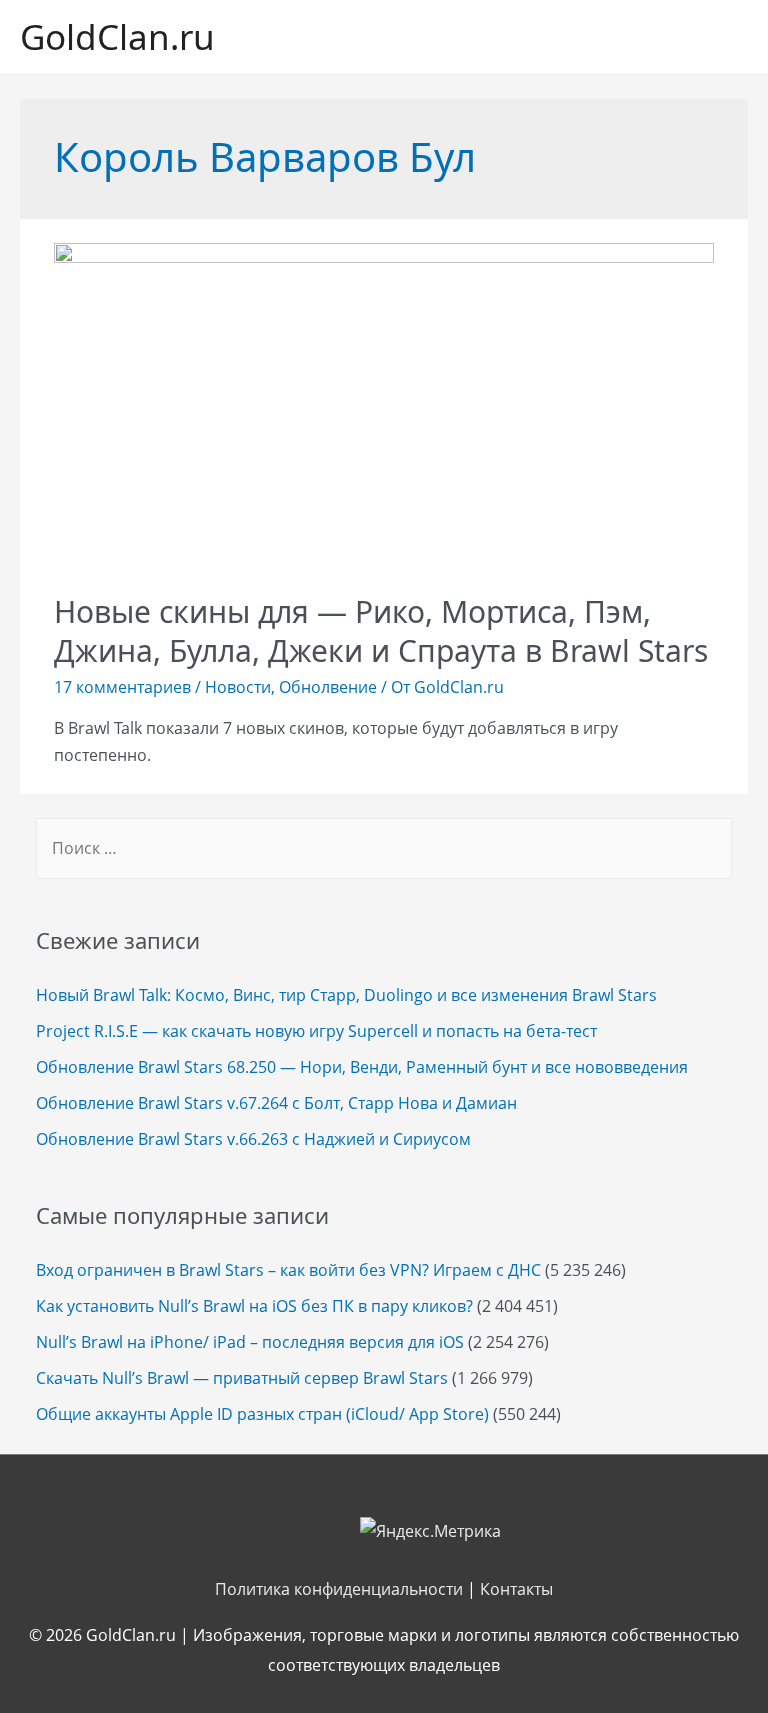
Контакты (516, 1589)
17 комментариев (122, 687)
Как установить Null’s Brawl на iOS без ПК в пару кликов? (254, 1306)
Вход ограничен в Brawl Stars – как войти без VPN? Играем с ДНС (288, 1270)
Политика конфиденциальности (339, 1589)
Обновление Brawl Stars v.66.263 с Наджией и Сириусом (253, 1139)
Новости (238, 687)
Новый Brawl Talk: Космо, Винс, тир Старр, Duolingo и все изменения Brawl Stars (346, 995)
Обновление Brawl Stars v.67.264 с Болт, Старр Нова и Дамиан (276, 1103)
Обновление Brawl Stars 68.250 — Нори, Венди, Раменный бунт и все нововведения (362, 1067)
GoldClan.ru (117, 36)
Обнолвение (328, 687)
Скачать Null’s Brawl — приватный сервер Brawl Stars (242, 1378)
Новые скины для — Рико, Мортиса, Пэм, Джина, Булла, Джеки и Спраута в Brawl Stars (381, 631)
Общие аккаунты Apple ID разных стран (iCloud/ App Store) (262, 1414)
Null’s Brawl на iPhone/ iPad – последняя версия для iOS (250, 1342)
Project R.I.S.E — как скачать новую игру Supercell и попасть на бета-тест (316, 1031)
